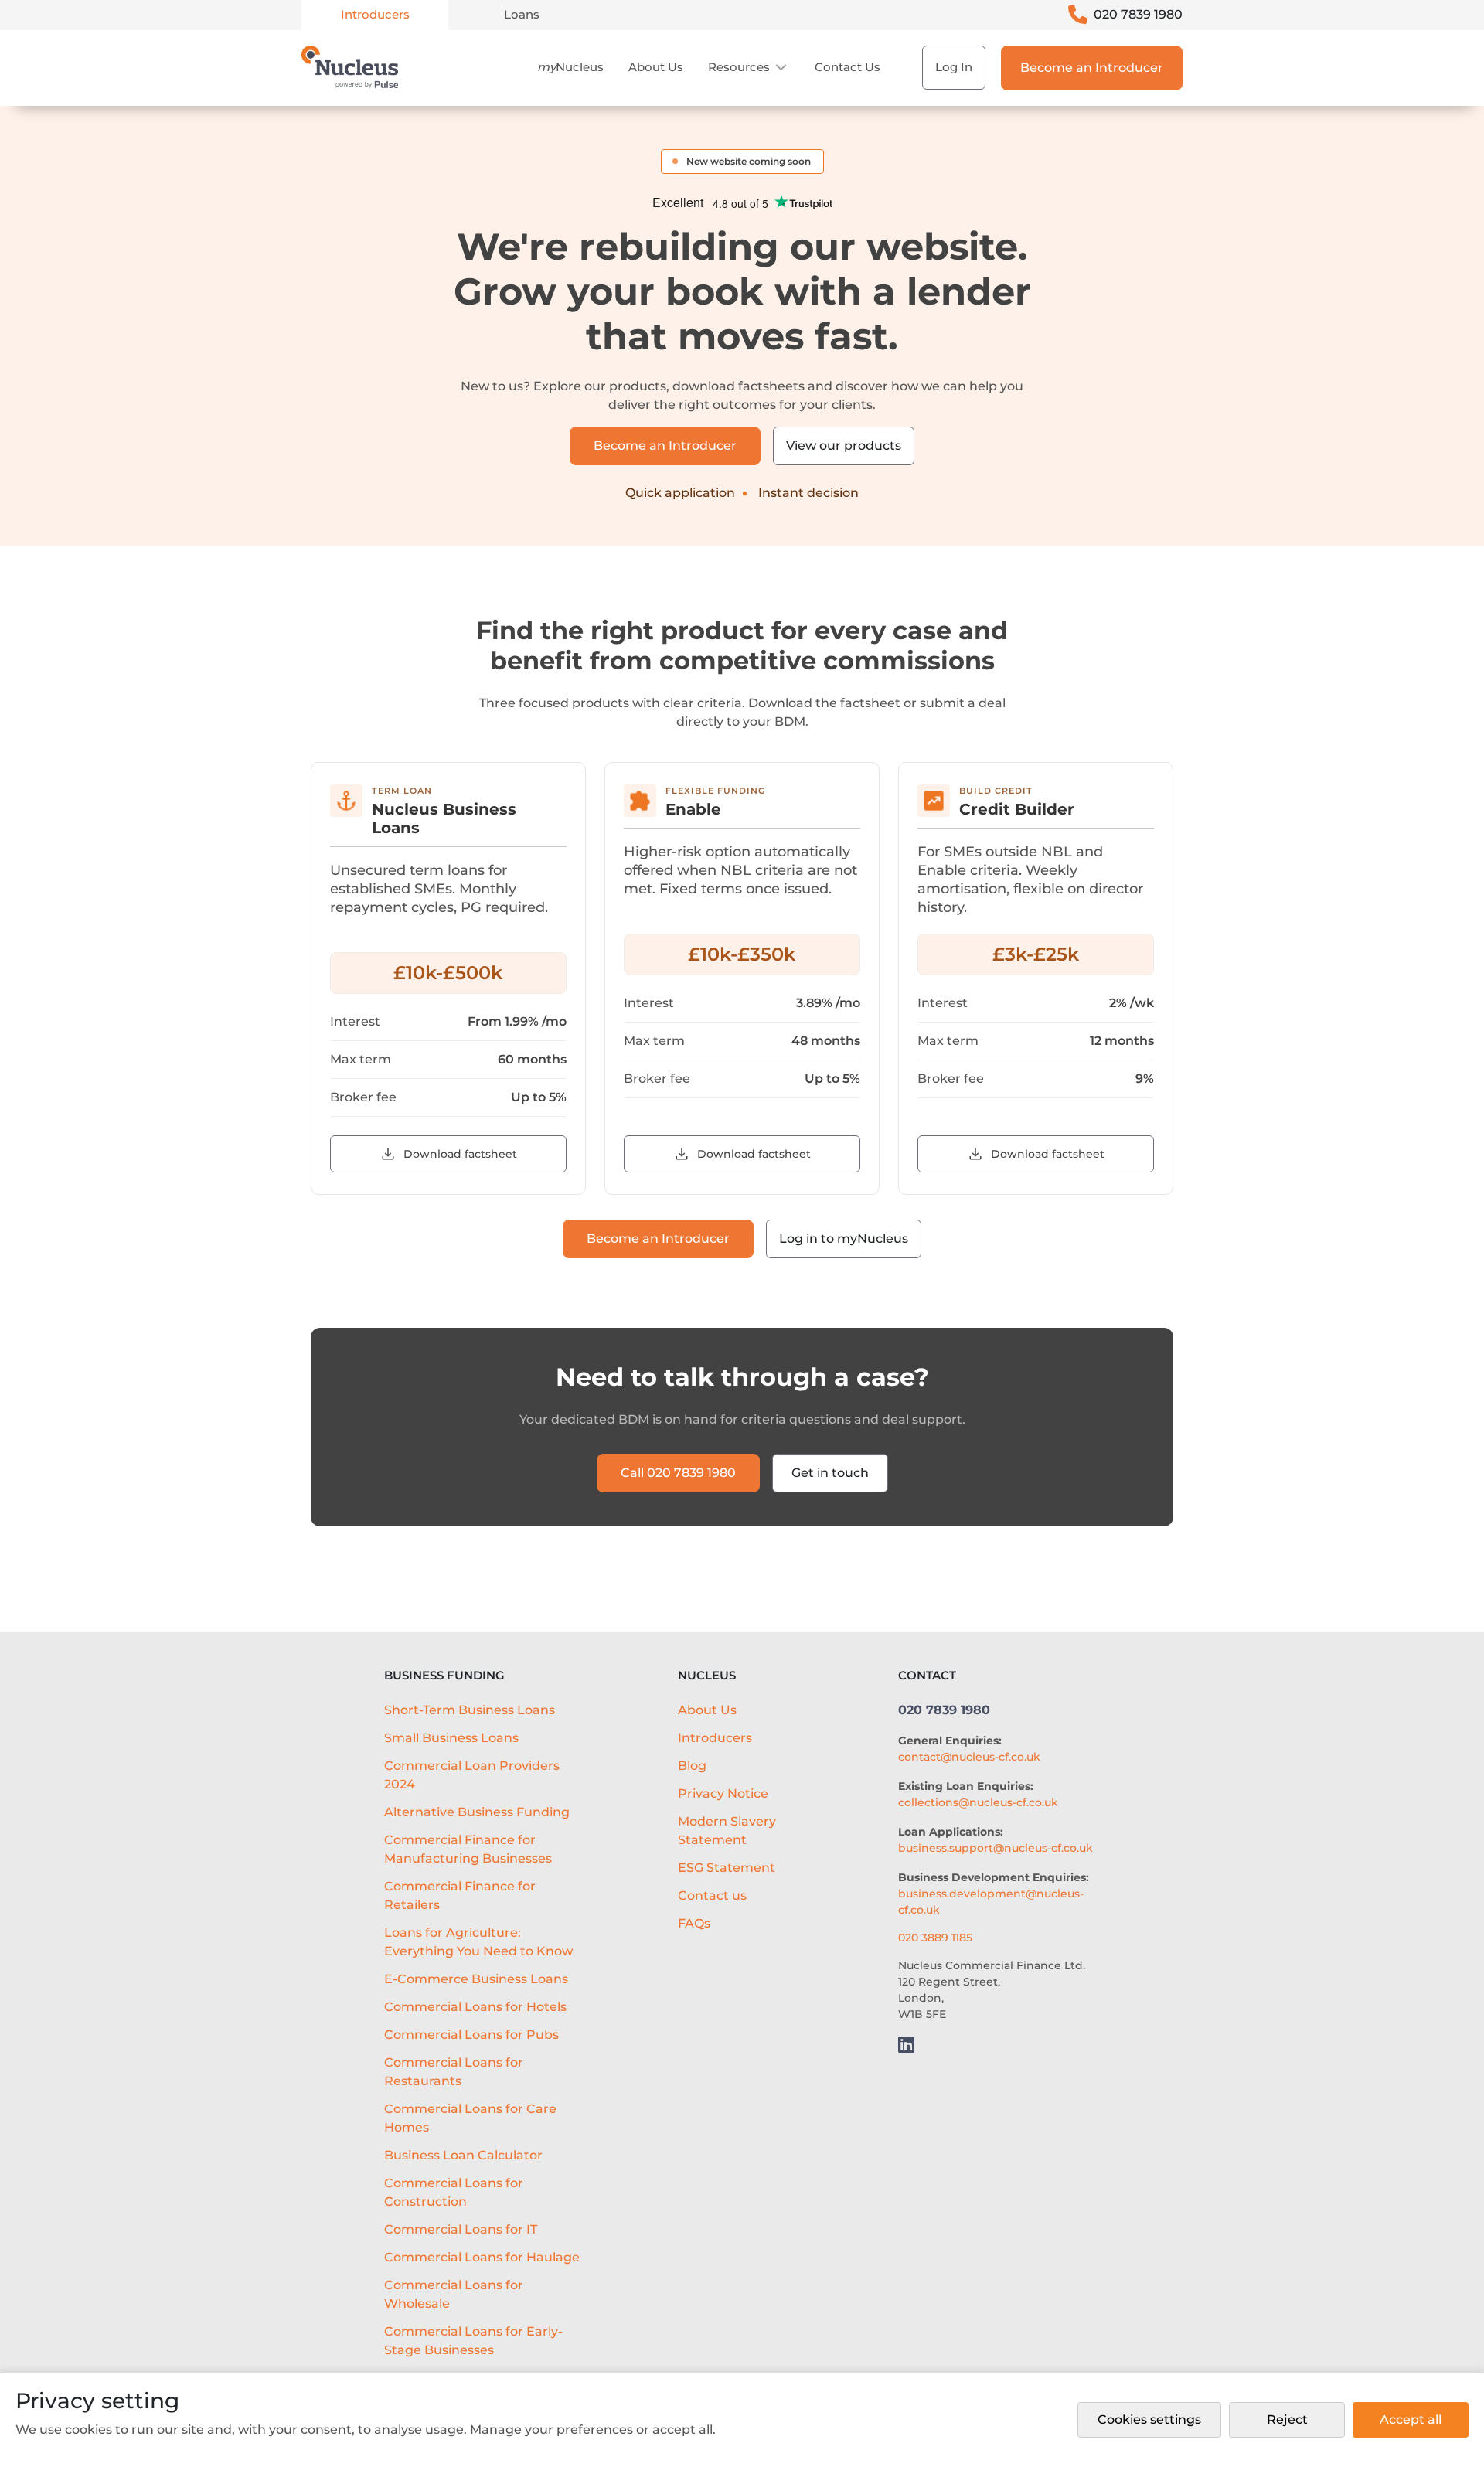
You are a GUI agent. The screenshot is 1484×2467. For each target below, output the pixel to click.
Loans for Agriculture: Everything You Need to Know (478, 1942)
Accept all (1411, 2419)
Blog (692, 1766)
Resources (739, 67)
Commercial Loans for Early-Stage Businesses (473, 2341)
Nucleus (570, 67)
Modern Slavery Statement (727, 1831)
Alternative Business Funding (477, 1812)
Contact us (848, 67)
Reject (1287, 2419)
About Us (656, 67)
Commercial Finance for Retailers (460, 1895)
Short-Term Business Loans (470, 1710)
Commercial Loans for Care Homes (470, 2118)
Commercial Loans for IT (461, 2229)
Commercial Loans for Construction (454, 2192)
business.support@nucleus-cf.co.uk (996, 1848)
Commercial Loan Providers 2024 (472, 1775)
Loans (522, 14)
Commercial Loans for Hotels (475, 2007)
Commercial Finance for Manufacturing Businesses (468, 1849)
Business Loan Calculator (463, 2155)
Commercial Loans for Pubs (471, 2035)
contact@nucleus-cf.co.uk (969, 1757)
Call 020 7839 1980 (678, 1473)
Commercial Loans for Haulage (482, 2257)
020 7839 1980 (1138, 14)
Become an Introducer (1092, 68)
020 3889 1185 (935, 1938)
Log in (954, 67)
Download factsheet (460, 1154)
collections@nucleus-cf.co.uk (978, 1802)
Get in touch (830, 1473)
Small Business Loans (451, 1738)
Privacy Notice (723, 1793)
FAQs (694, 1923)
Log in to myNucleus (844, 1239)
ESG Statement (727, 1868)
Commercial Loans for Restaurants (454, 2072)
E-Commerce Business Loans (476, 1979)
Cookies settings (1149, 2419)
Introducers (375, 14)
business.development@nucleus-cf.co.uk (991, 1902)
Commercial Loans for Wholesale (454, 2294)
